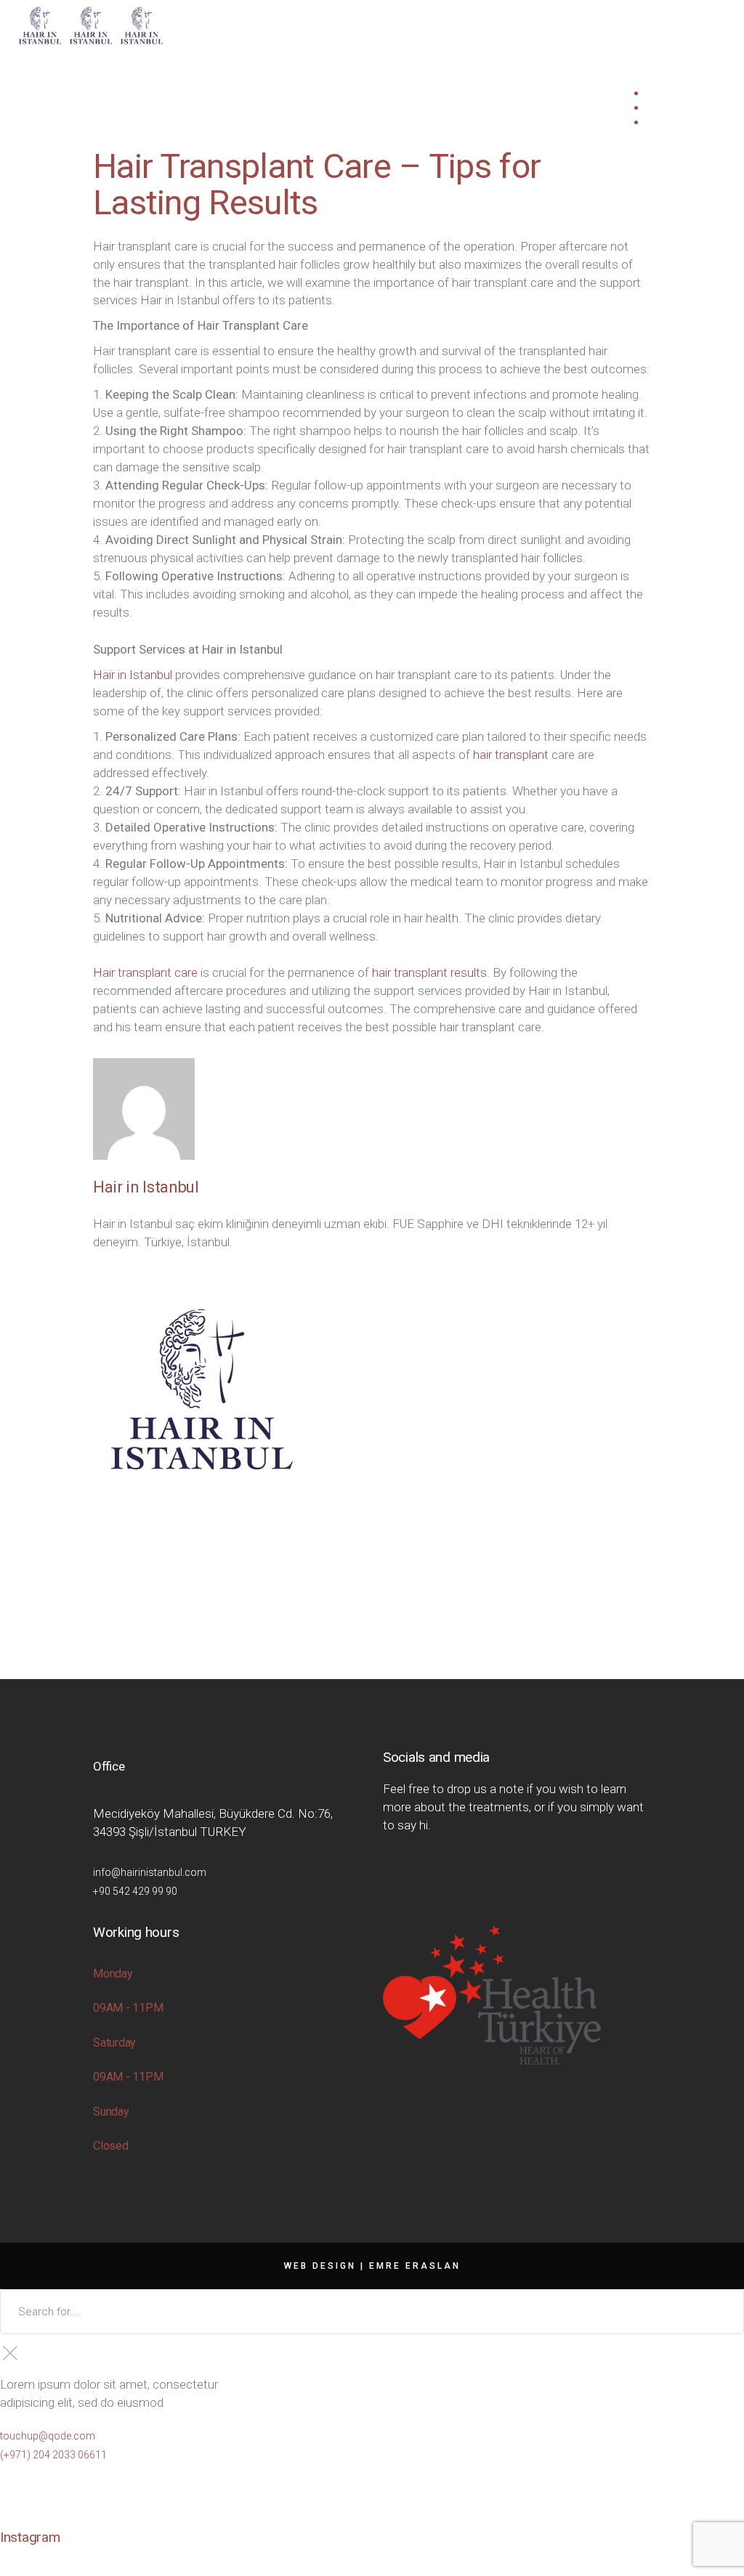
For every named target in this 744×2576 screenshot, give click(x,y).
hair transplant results (429, 972)
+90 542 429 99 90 (135, 1891)
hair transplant (511, 755)
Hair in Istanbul (133, 675)
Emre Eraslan (415, 2266)
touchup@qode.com (48, 2436)
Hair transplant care (145, 972)
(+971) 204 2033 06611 (53, 2455)
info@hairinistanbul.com (150, 1872)
